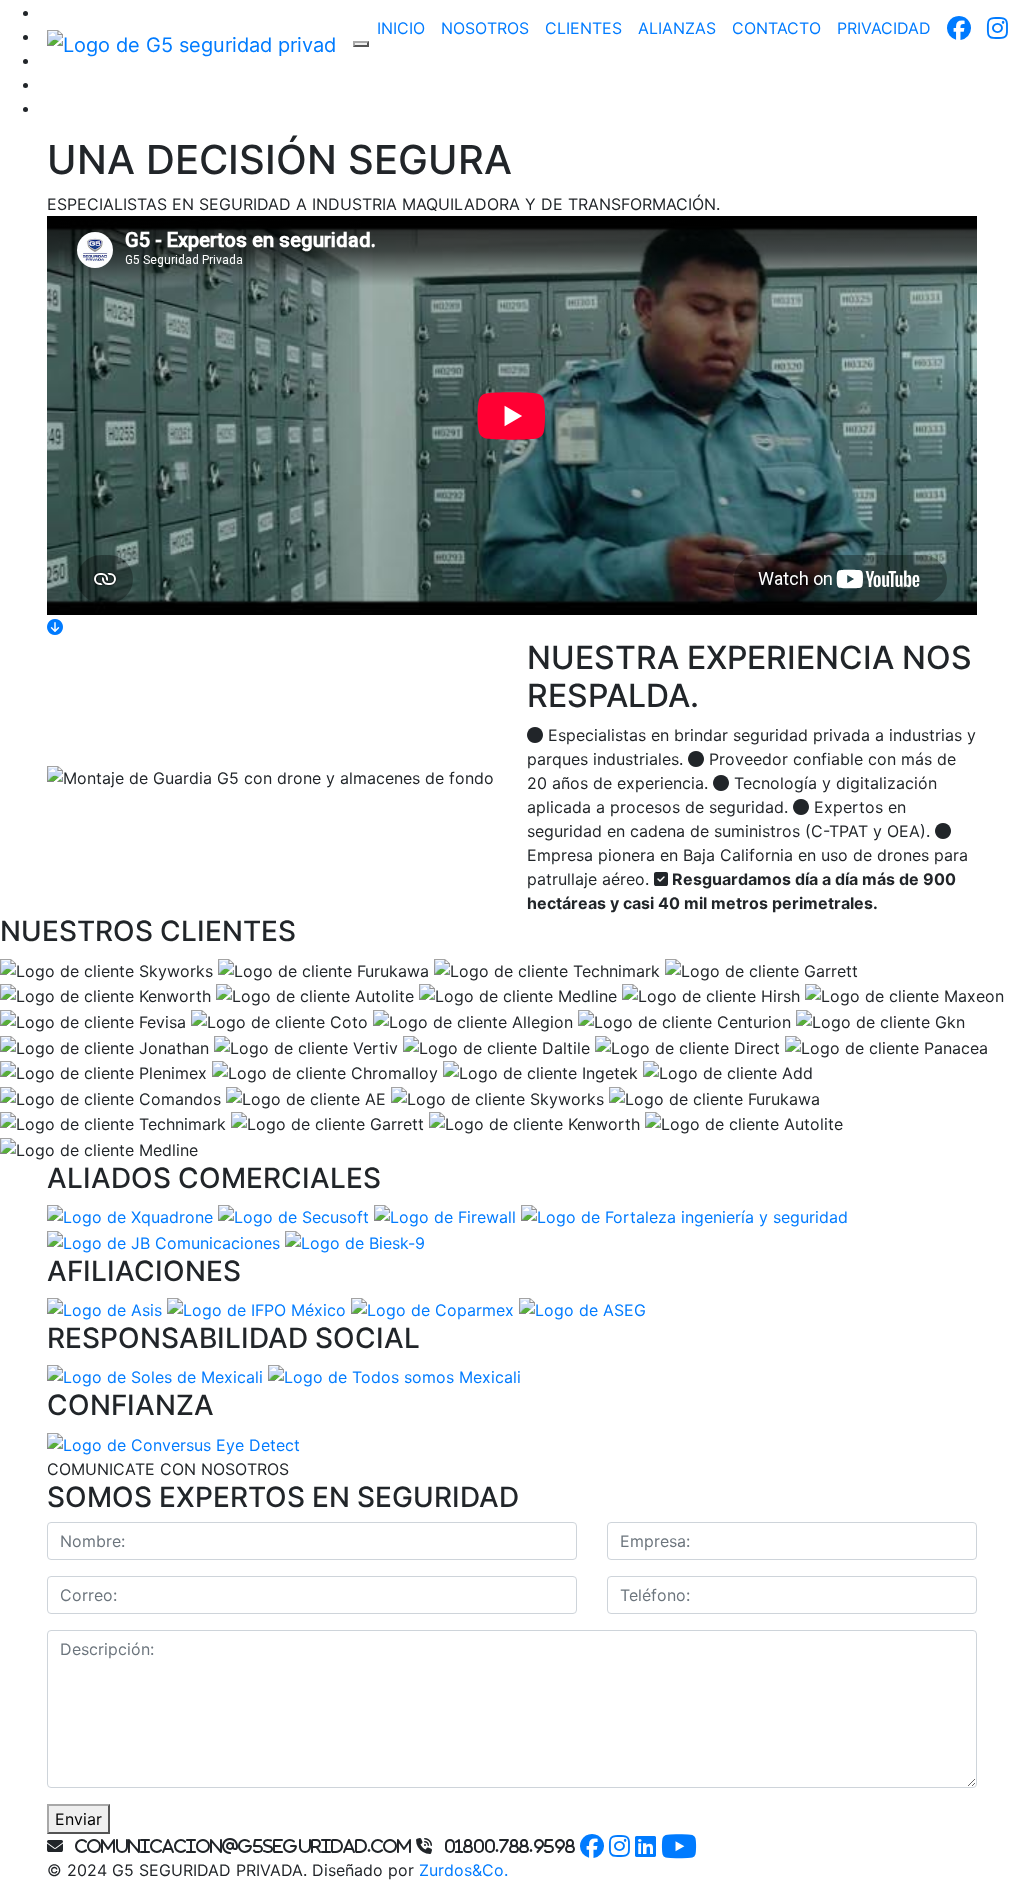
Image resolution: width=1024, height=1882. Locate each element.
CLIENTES (583, 28)
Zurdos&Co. (463, 1870)
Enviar (78, 1819)
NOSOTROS (485, 28)
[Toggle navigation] (361, 44)
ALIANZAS (677, 28)
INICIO (401, 28)
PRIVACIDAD (884, 28)
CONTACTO (776, 28)
